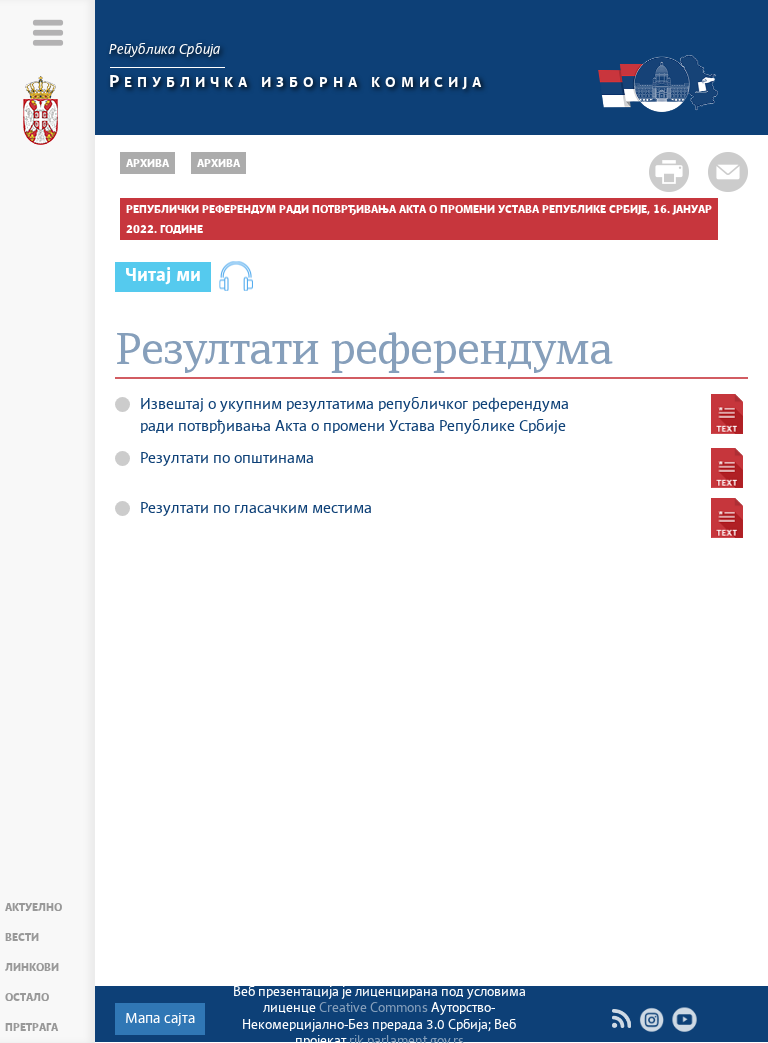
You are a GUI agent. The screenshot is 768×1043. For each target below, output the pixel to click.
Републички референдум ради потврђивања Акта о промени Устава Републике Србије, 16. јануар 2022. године (419, 219)
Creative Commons (373, 1008)
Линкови (32, 967)
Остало (27, 997)
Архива (147, 163)
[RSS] (621, 1019)
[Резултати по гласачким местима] (727, 518)
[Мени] (47, 32)
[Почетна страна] (48, 114)
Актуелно (33, 907)
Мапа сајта (160, 1019)
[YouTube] (684, 1019)
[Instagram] (651, 1019)
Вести (22, 937)
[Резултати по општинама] (727, 468)
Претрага (31, 1027)
